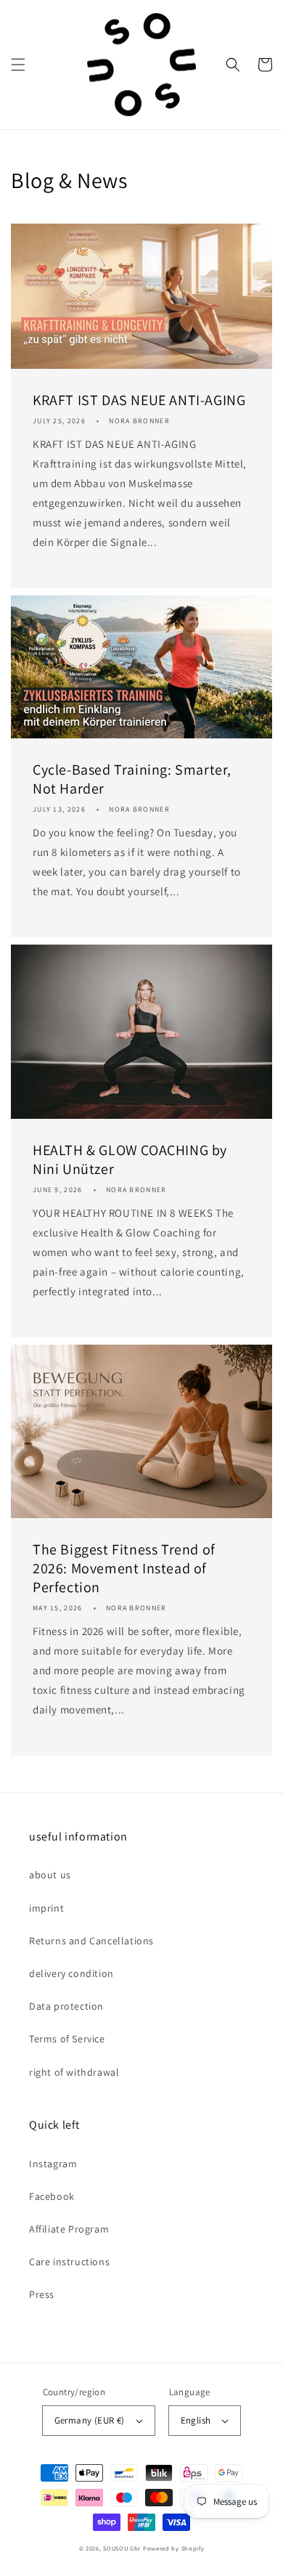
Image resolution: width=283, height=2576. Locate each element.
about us (50, 1875)
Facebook (52, 2196)
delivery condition (71, 1973)
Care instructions (69, 2262)
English (196, 2420)
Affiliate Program (69, 2229)
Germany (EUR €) (90, 2420)
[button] (18, 65)
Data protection (66, 2006)
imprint (46, 1908)
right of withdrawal (74, 2072)
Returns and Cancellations (91, 1941)
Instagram (53, 2164)
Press (42, 2294)
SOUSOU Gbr (122, 2548)
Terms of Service (67, 2039)
